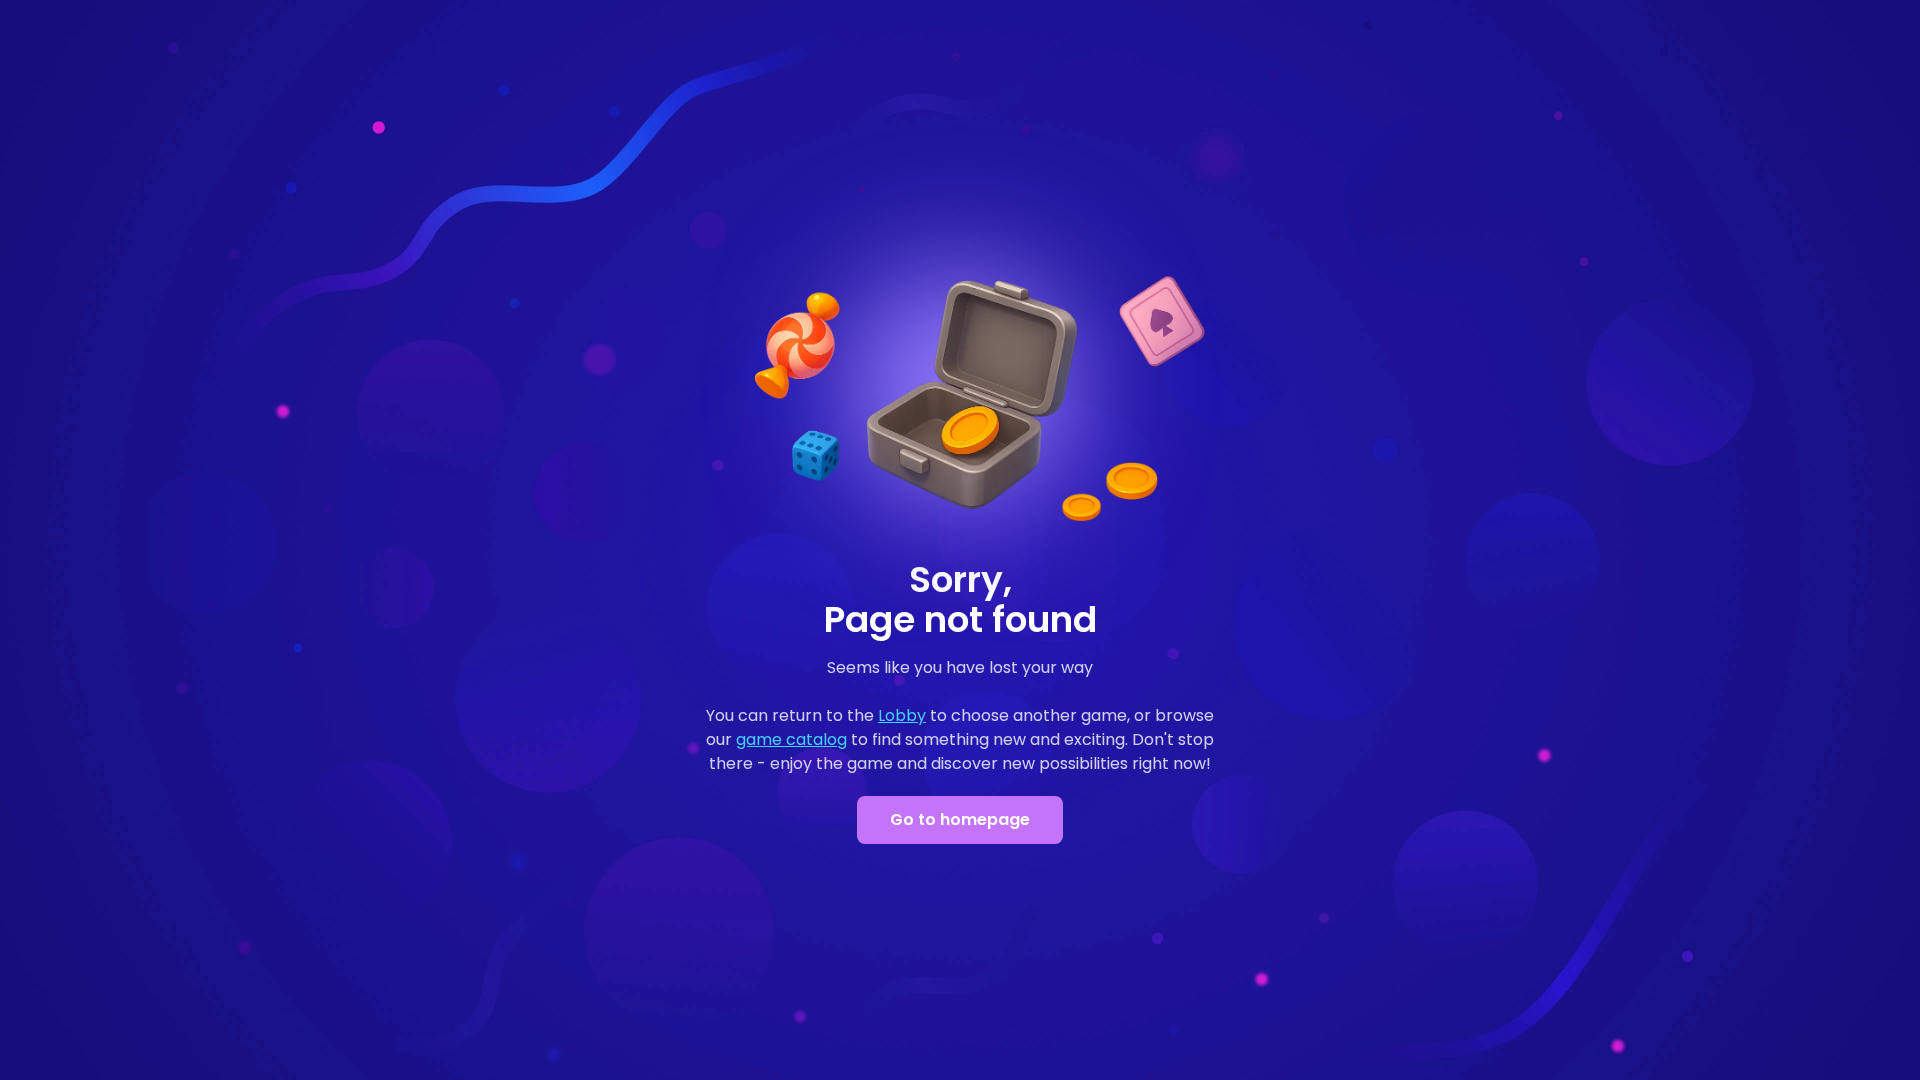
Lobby (902, 715)
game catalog (791, 739)
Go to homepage (960, 819)
